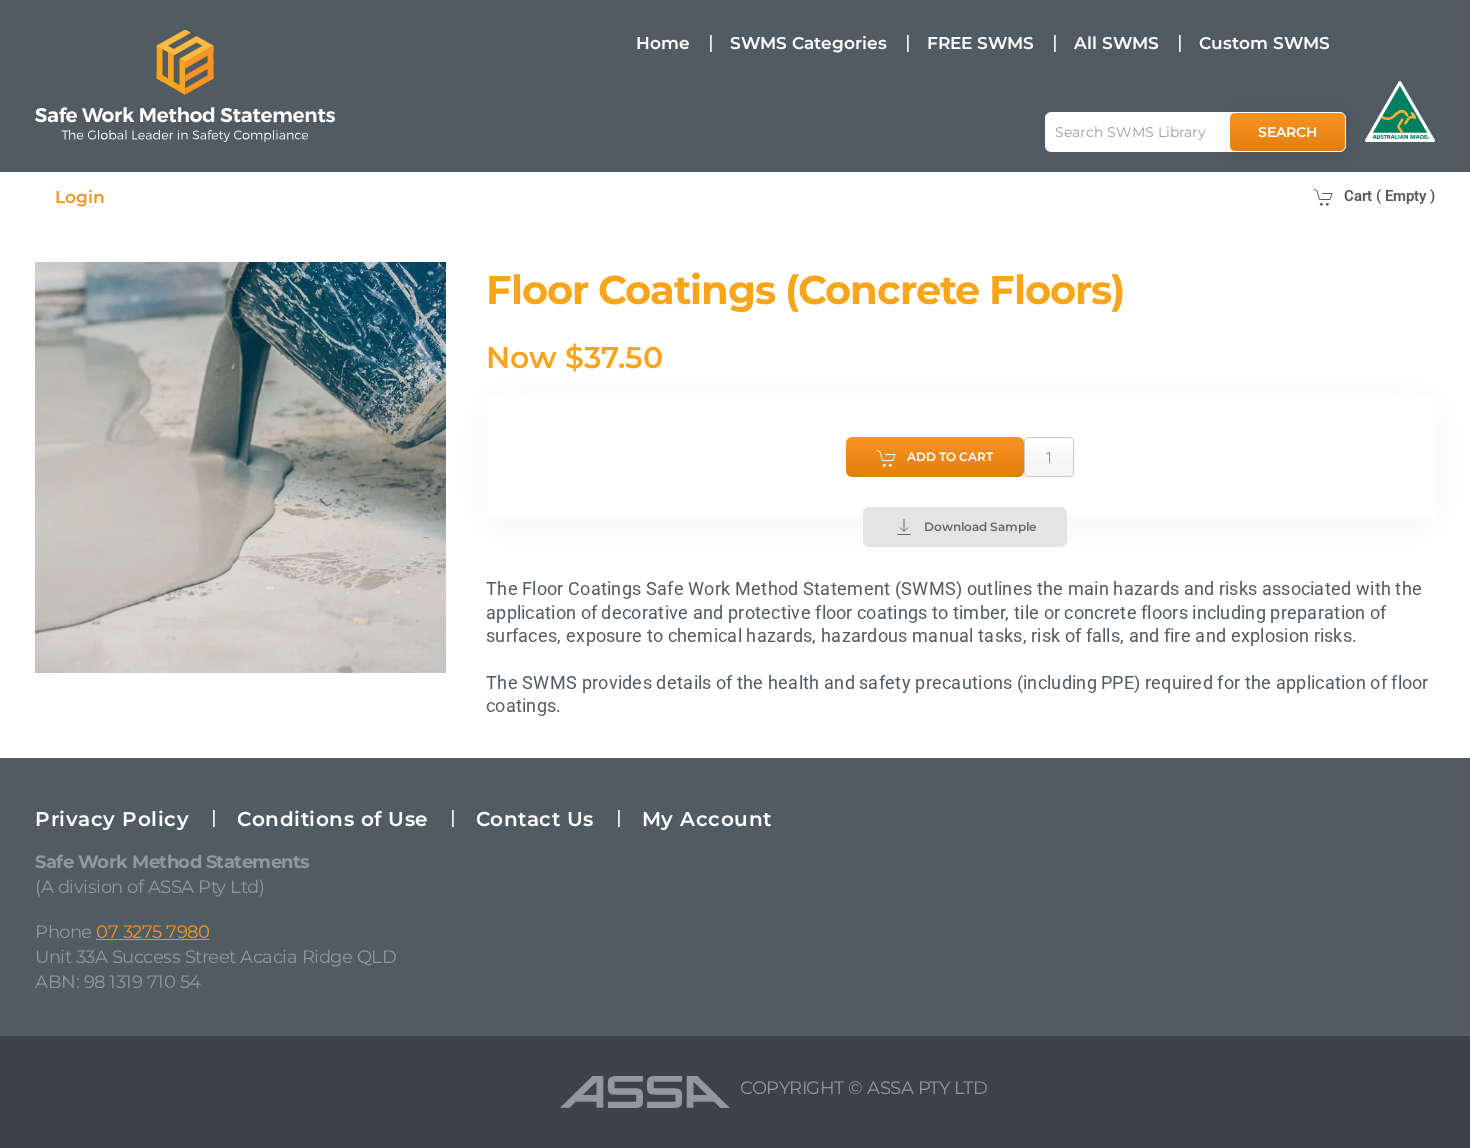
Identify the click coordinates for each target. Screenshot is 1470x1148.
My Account (707, 819)
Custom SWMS (1264, 43)
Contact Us (535, 819)
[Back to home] (185, 86)
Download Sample (980, 526)
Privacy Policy (112, 819)
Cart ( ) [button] (1389, 196)
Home (663, 43)
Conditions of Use (332, 819)
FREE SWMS (980, 43)
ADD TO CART (950, 456)
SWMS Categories (808, 43)
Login (80, 197)
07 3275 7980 (152, 932)
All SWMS (1116, 43)
